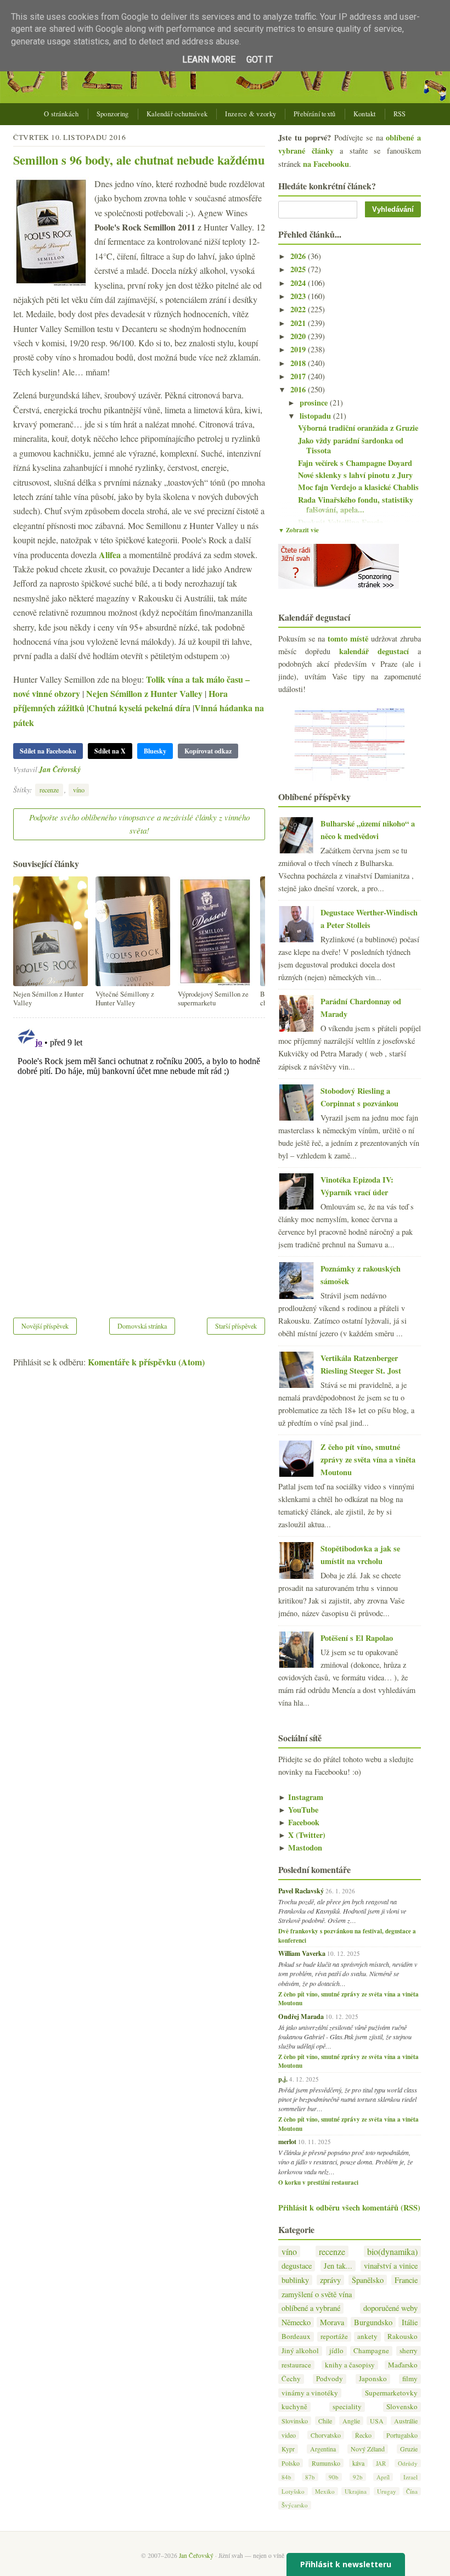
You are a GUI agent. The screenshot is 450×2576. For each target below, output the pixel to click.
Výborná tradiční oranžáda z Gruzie (358, 428)
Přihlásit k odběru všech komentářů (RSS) (349, 2207)
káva (358, 2463)
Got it (260, 60)
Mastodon (300, 1847)
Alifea (110, 555)
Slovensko (402, 2407)
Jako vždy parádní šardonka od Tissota (351, 446)
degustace (297, 2266)
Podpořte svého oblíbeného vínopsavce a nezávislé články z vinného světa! (139, 824)
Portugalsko (402, 2435)
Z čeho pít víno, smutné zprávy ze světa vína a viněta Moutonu (368, 1459)
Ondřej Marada (301, 2016)
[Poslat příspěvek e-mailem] (84, 769)
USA (377, 2421)
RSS (400, 114)
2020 (299, 336)
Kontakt (365, 114)
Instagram (301, 1797)
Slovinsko (295, 2421)
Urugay (387, 2491)
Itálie (410, 2322)
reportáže (334, 2336)
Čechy (291, 2379)
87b (310, 2477)
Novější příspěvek (45, 1326)
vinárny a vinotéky (310, 2393)
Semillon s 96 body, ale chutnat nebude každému (139, 160)
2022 (299, 309)
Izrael (410, 2477)
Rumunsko (326, 2463)
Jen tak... (338, 2266)
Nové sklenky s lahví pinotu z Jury (355, 475)
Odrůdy (408, 2463)
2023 (299, 296)
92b (358, 2477)
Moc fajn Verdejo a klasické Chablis (358, 487)
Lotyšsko (293, 2491)
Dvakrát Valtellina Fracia (341, 522)
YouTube (298, 1810)
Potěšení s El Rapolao (357, 1638)
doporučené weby (390, 2308)
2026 (299, 256)
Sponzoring (113, 114)
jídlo (336, 2351)
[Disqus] (139, 1161)
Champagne (371, 2351)
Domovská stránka (142, 1326)
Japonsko (373, 2379)
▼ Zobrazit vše (299, 530)
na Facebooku (326, 164)
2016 (299, 389)
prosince (315, 403)
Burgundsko (373, 2322)
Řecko (363, 2435)
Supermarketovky (391, 2393)
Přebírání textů (315, 114)
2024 (299, 283)
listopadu (316, 416)
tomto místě (348, 639)
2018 (299, 363)
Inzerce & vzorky (251, 114)
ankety (367, 2336)
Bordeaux (296, 2336)
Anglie (351, 2421)
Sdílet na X (110, 751)
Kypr (288, 2449)
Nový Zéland (368, 2449)
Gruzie (409, 2449)
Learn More (209, 60)
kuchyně (294, 2407)
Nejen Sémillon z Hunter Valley (144, 693)
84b (286, 2477)
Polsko (291, 2463)
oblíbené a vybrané (311, 2308)
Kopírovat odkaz (208, 751)
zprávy (330, 2280)
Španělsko (368, 2280)
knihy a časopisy (350, 2365)
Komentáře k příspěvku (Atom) (146, 1362)
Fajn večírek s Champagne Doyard (355, 463)
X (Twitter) (302, 1835)
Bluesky (155, 751)
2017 (299, 376)
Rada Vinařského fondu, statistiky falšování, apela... (356, 505)
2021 (299, 323)
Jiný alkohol (300, 2351)
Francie (406, 2280)
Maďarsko (403, 2365)
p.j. (283, 2079)
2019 (299, 349)
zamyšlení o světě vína (317, 2294)
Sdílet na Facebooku (48, 751)
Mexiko (325, 2491)
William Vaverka (302, 1953)
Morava (332, 2322)
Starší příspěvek (236, 1326)
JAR (381, 2463)
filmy (410, 2379)
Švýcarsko (295, 2505)
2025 (299, 269)
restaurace (296, 2365)
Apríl (383, 2477)
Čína (412, 2491)
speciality (347, 2407)
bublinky (295, 2280)
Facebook (299, 1822)
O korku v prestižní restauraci (318, 2183)
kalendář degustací (374, 651)
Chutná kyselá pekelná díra (139, 708)
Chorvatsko (326, 2435)
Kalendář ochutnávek (177, 114)
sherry (409, 2351)
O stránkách (61, 114)
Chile (325, 2421)
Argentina (323, 2449)
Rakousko (403, 2336)
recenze (49, 790)
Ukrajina (356, 2491)
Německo (296, 2322)
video (289, 2435)
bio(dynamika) (392, 2251)
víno (79, 790)
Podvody (330, 2379)
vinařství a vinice (391, 2266)
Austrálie (406, 2421)
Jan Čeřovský (60, 769)
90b (334, 2477)
